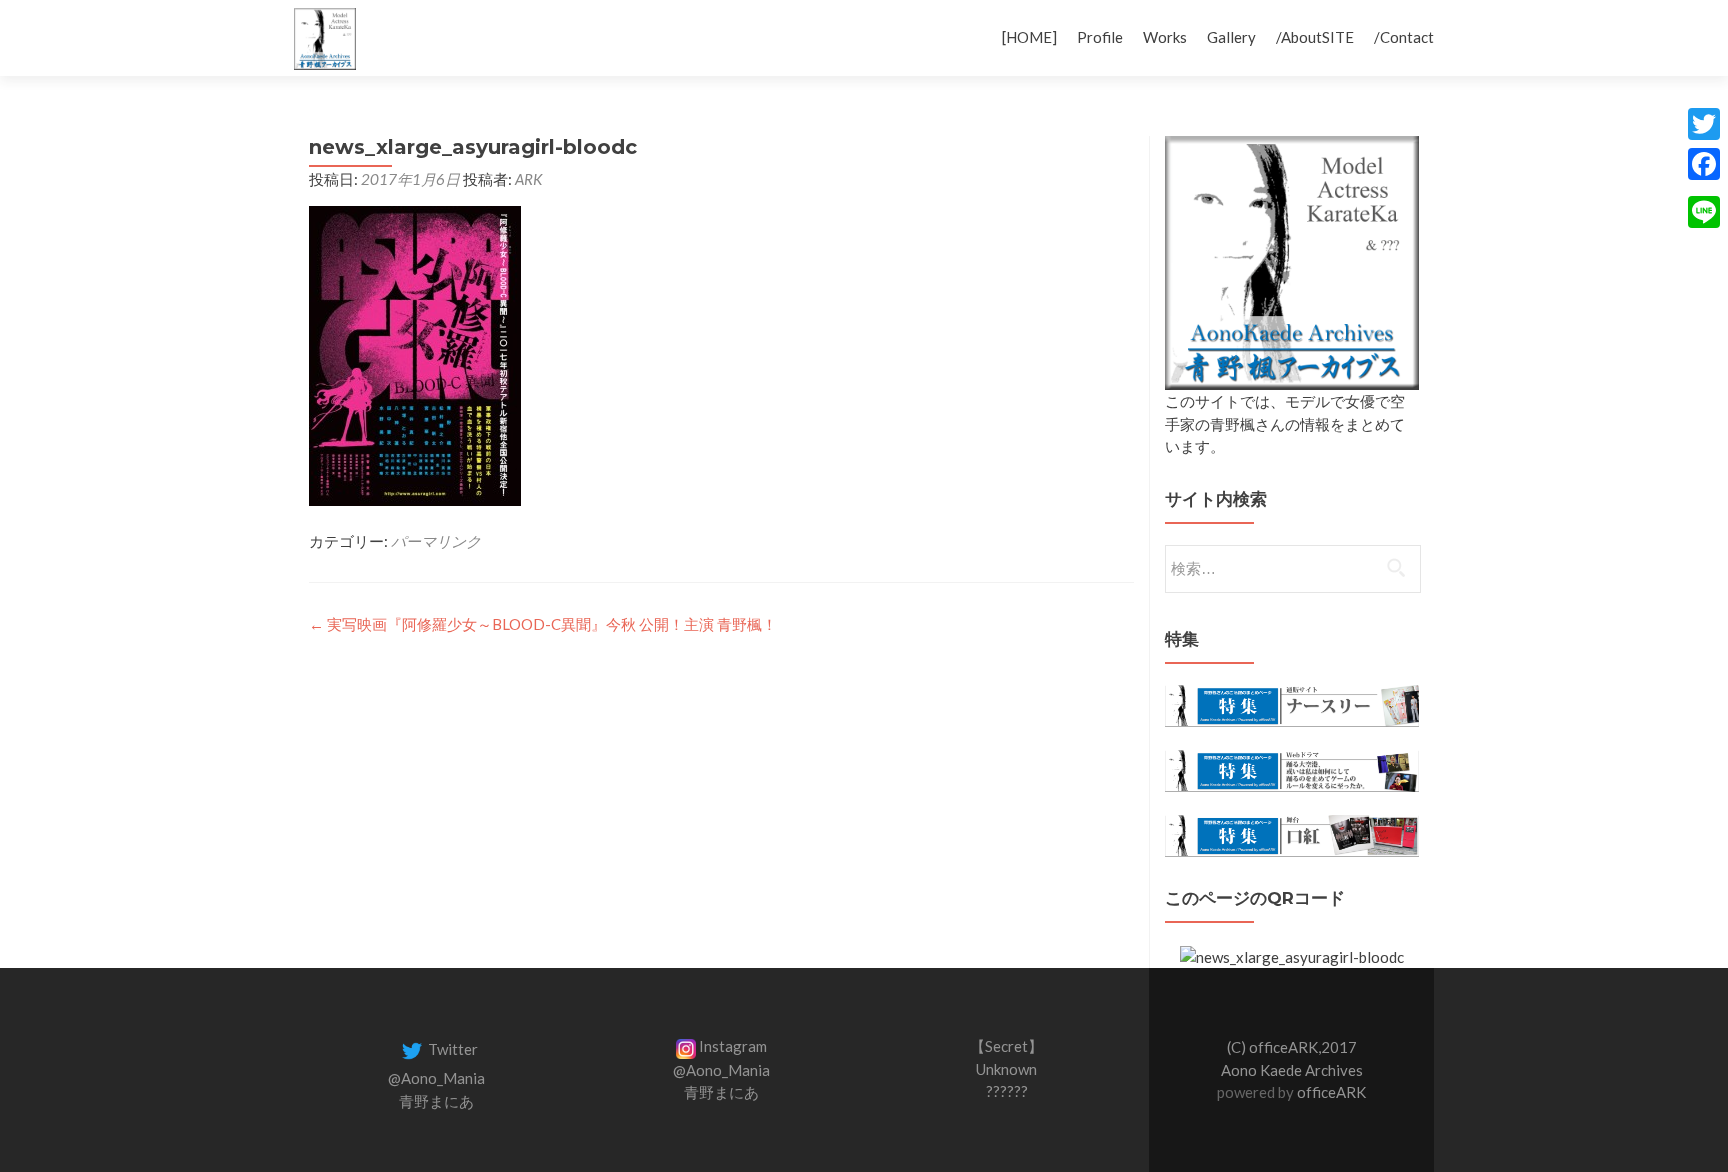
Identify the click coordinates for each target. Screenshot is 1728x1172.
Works (1165, 37)
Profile (1100, 37)
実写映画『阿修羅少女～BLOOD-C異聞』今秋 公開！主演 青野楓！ (543, 624)
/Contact (1404, 37)
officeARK (1331, 1092)
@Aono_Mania (436, 1078)
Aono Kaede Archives (1292, 1070)
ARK (528, 179)
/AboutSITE (1315, 37)
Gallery (1231, 37)
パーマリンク (436, 541)
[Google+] (1704, 188)
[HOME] (1029, 37)
